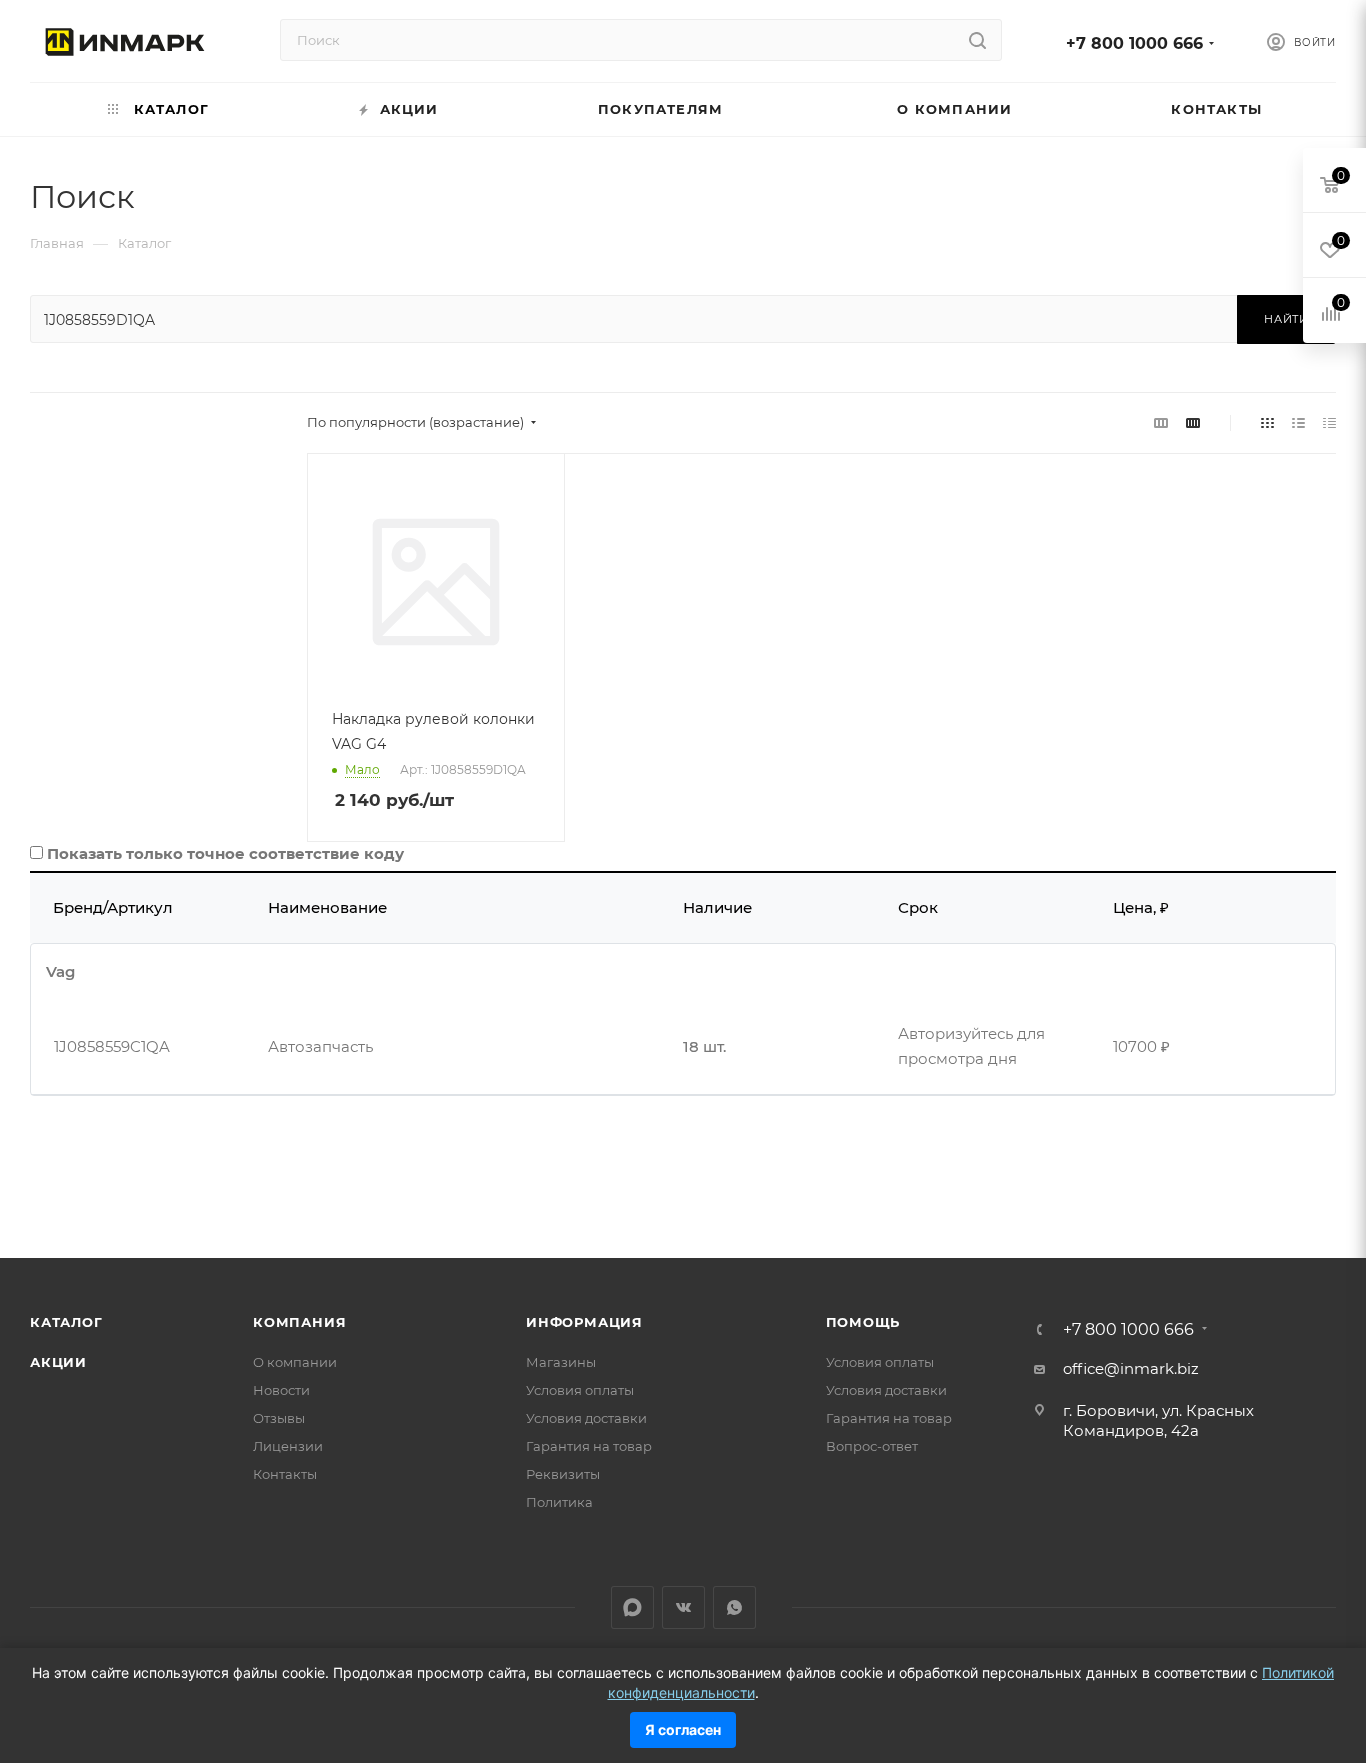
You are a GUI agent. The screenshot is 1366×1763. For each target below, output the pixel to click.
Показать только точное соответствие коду (225, 853)
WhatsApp (734, 1607)
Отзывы (279, 1418)
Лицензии (288, 1446)
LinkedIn (632, 1607)
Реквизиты (563, 1474)
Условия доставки (586, 1418)
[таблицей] (1329, 422)
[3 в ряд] (1161, 422)
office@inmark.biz (1131, 1368)
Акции (58, 1362)
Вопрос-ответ (872, 1446)
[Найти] (977, 40)
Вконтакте (683, 1607)
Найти (1286, 319)
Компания (299, 1322)
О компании (295, 1362)
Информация (584, 1322)
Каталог (66, 1322)
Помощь (863, 1322)
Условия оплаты (580, 1390)
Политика (559, 1502)
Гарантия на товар (589, 1446)
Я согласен (683, 1729)
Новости (281, 1390)
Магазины (561, 1362)
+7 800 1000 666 (1134, 43)
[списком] (1298, 422)
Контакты (285, 1474)
